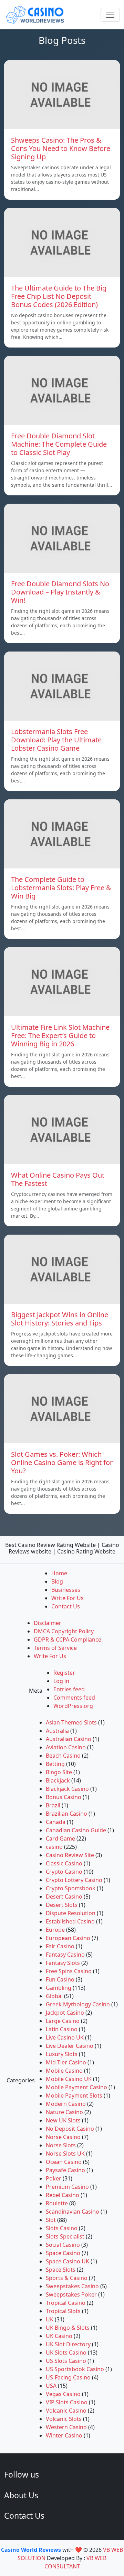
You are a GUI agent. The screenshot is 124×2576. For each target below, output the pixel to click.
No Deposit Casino (70, 2129)
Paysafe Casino (65, 2170)
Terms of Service (55, 1648)
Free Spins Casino (69, 1971)
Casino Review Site (70, 1855)
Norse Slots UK (65, 2154)
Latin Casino (62, 2029)
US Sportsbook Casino (75, 2369)
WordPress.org (73, 1706)
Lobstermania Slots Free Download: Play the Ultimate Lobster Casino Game (56, 740)
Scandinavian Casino (73, 2212)
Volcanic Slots (64, 2419)
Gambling (59, 1988)
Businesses (66, 1590)
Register (64, 1673)
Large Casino (63, 2021)
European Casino (68, 1938)
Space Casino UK (68, 2261)
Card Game (60, 1838)
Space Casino (63, 2253)
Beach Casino (63, 1756)
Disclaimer (48, 1623)
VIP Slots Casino (67, 2402)
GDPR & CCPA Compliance (68, 1639)
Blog (57, 1581)
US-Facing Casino (68, 2377)
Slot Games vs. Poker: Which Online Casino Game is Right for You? (62, 1462)
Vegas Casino (63, 2394)
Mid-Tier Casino (66, 2062)
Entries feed (69, 1689)
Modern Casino (66, 2104)
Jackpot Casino (65, 2013)
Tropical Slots (63, 2311)
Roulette (57, 2203)
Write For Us (68, 1598)
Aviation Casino (66, 1747)
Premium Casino (67, 2187)
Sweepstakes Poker (71, 2294)
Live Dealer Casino (70, 2046)
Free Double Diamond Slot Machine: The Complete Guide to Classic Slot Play (59, 444)
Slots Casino (62, 2228)
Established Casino (70, 1921)
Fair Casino (60, 1946)
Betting (55, 1764)
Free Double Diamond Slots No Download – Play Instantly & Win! (60, 592)
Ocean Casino (64, 2162)
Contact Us (66, 1606)
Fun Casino (60, 1979)
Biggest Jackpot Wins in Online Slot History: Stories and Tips (60, 1319)
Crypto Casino (64, 1872)
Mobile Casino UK (69, 2079)
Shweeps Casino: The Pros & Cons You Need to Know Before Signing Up (61, 148)
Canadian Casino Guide (76, 1830)
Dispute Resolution (71, 1913)
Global (54, 1996)
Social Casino (63, 2245)
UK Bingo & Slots (68, 2328)
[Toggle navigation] (110, 15)
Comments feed (74, 1698)
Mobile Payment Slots (74, 2095)
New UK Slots (63, 2120)
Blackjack (58, 1780)
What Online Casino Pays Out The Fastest (58, 1179)
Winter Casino (64, 2435)
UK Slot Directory (68, 2344)
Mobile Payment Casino (76, 2087)
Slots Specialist (65, 2236)
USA (51, 2386)
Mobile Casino (64, 2071)
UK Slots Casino (66, 2352)
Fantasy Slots (63, 1963)
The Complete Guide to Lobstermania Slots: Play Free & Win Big (61, 888)
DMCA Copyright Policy (64, 1631)
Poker (54, 2178)
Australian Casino (69, 1739)
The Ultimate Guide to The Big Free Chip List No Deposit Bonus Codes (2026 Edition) (59, 296)
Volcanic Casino (66, 2411)
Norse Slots (61, 2145)
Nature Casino (64, 2112)
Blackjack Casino (67, 1789)
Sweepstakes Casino (72, 2286)
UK (50, 2319)
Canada (56, 1822)
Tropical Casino (66, 2303)
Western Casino (66, 2427)
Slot (51, 2220)
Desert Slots (62, 1905)
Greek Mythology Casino (78, 2004)
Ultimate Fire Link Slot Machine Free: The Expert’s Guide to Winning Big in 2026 (60, 1035)
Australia (57, 1731)
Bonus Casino (64, 1797)
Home (59, 1573)
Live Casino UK (65, 2037)
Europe (55, 1930)
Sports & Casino (67, 2278)
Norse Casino (63, 2137)
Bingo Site (59, 1772)
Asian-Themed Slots (71, 1722)
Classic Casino (64, 1863)
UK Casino (59, 2336)
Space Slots (61, 2270)
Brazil (53, 1805)
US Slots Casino (66, 2361)
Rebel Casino (63, 2195)
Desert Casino (64, 1897)
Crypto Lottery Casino (74, 1880)
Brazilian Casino (66, 1814)
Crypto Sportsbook (71, 1888)
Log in (61, 1681)
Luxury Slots (62, 2054)
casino (54, 1847)
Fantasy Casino (65, 1955)
